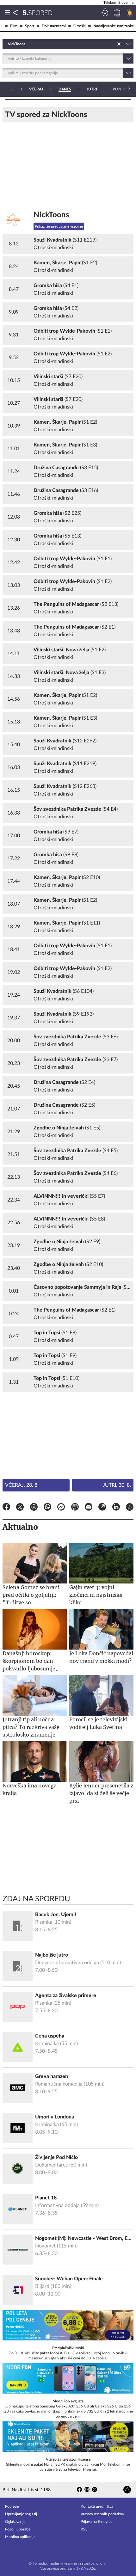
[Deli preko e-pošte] (89, 1508)
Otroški (80, 26)
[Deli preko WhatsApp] (47, 1508)
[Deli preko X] (20, 1508)
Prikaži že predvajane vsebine (59, 226)
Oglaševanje (15, 2522)
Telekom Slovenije (118, 3)
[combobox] (8, 44)
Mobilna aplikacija (20, 2537)
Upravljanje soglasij (21, 2514)
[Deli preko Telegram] (130, 1508)
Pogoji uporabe (18, 2529)
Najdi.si (19, 2490)
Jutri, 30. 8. (117, 1485)
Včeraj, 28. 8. (22, 1485)
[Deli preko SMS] (75, 1508)
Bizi (6, 2490)
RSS (84, 2529)
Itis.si (33, 2490)
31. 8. (123, 89)
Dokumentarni (54, 26)
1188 (46, 2490)
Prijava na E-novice (96, 2522)
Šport (30, 26)
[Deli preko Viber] (34, 1508)
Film (14, 26)
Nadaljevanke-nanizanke (114, 26)
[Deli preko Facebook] (6, 1508)
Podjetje (12, 2506)
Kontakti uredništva (97, 2506)
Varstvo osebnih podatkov (102, 2514)
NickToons (51, 215)
